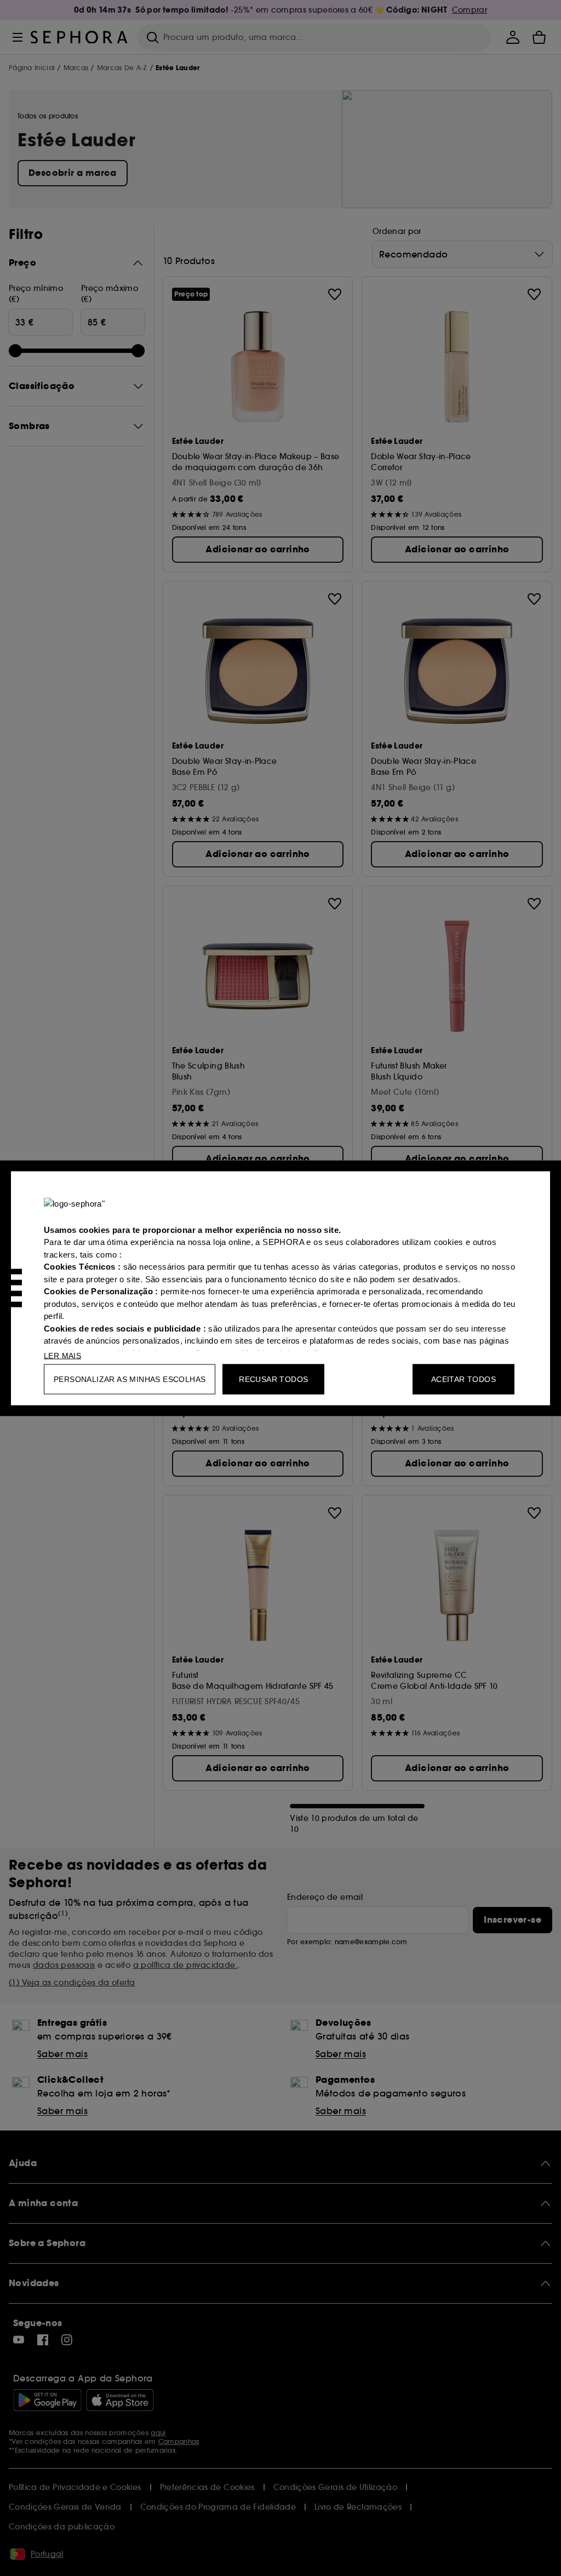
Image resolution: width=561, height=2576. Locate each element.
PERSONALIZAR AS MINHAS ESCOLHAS (130, 1379)
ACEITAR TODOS (463, 1379)
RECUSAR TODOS (273, 1379)
